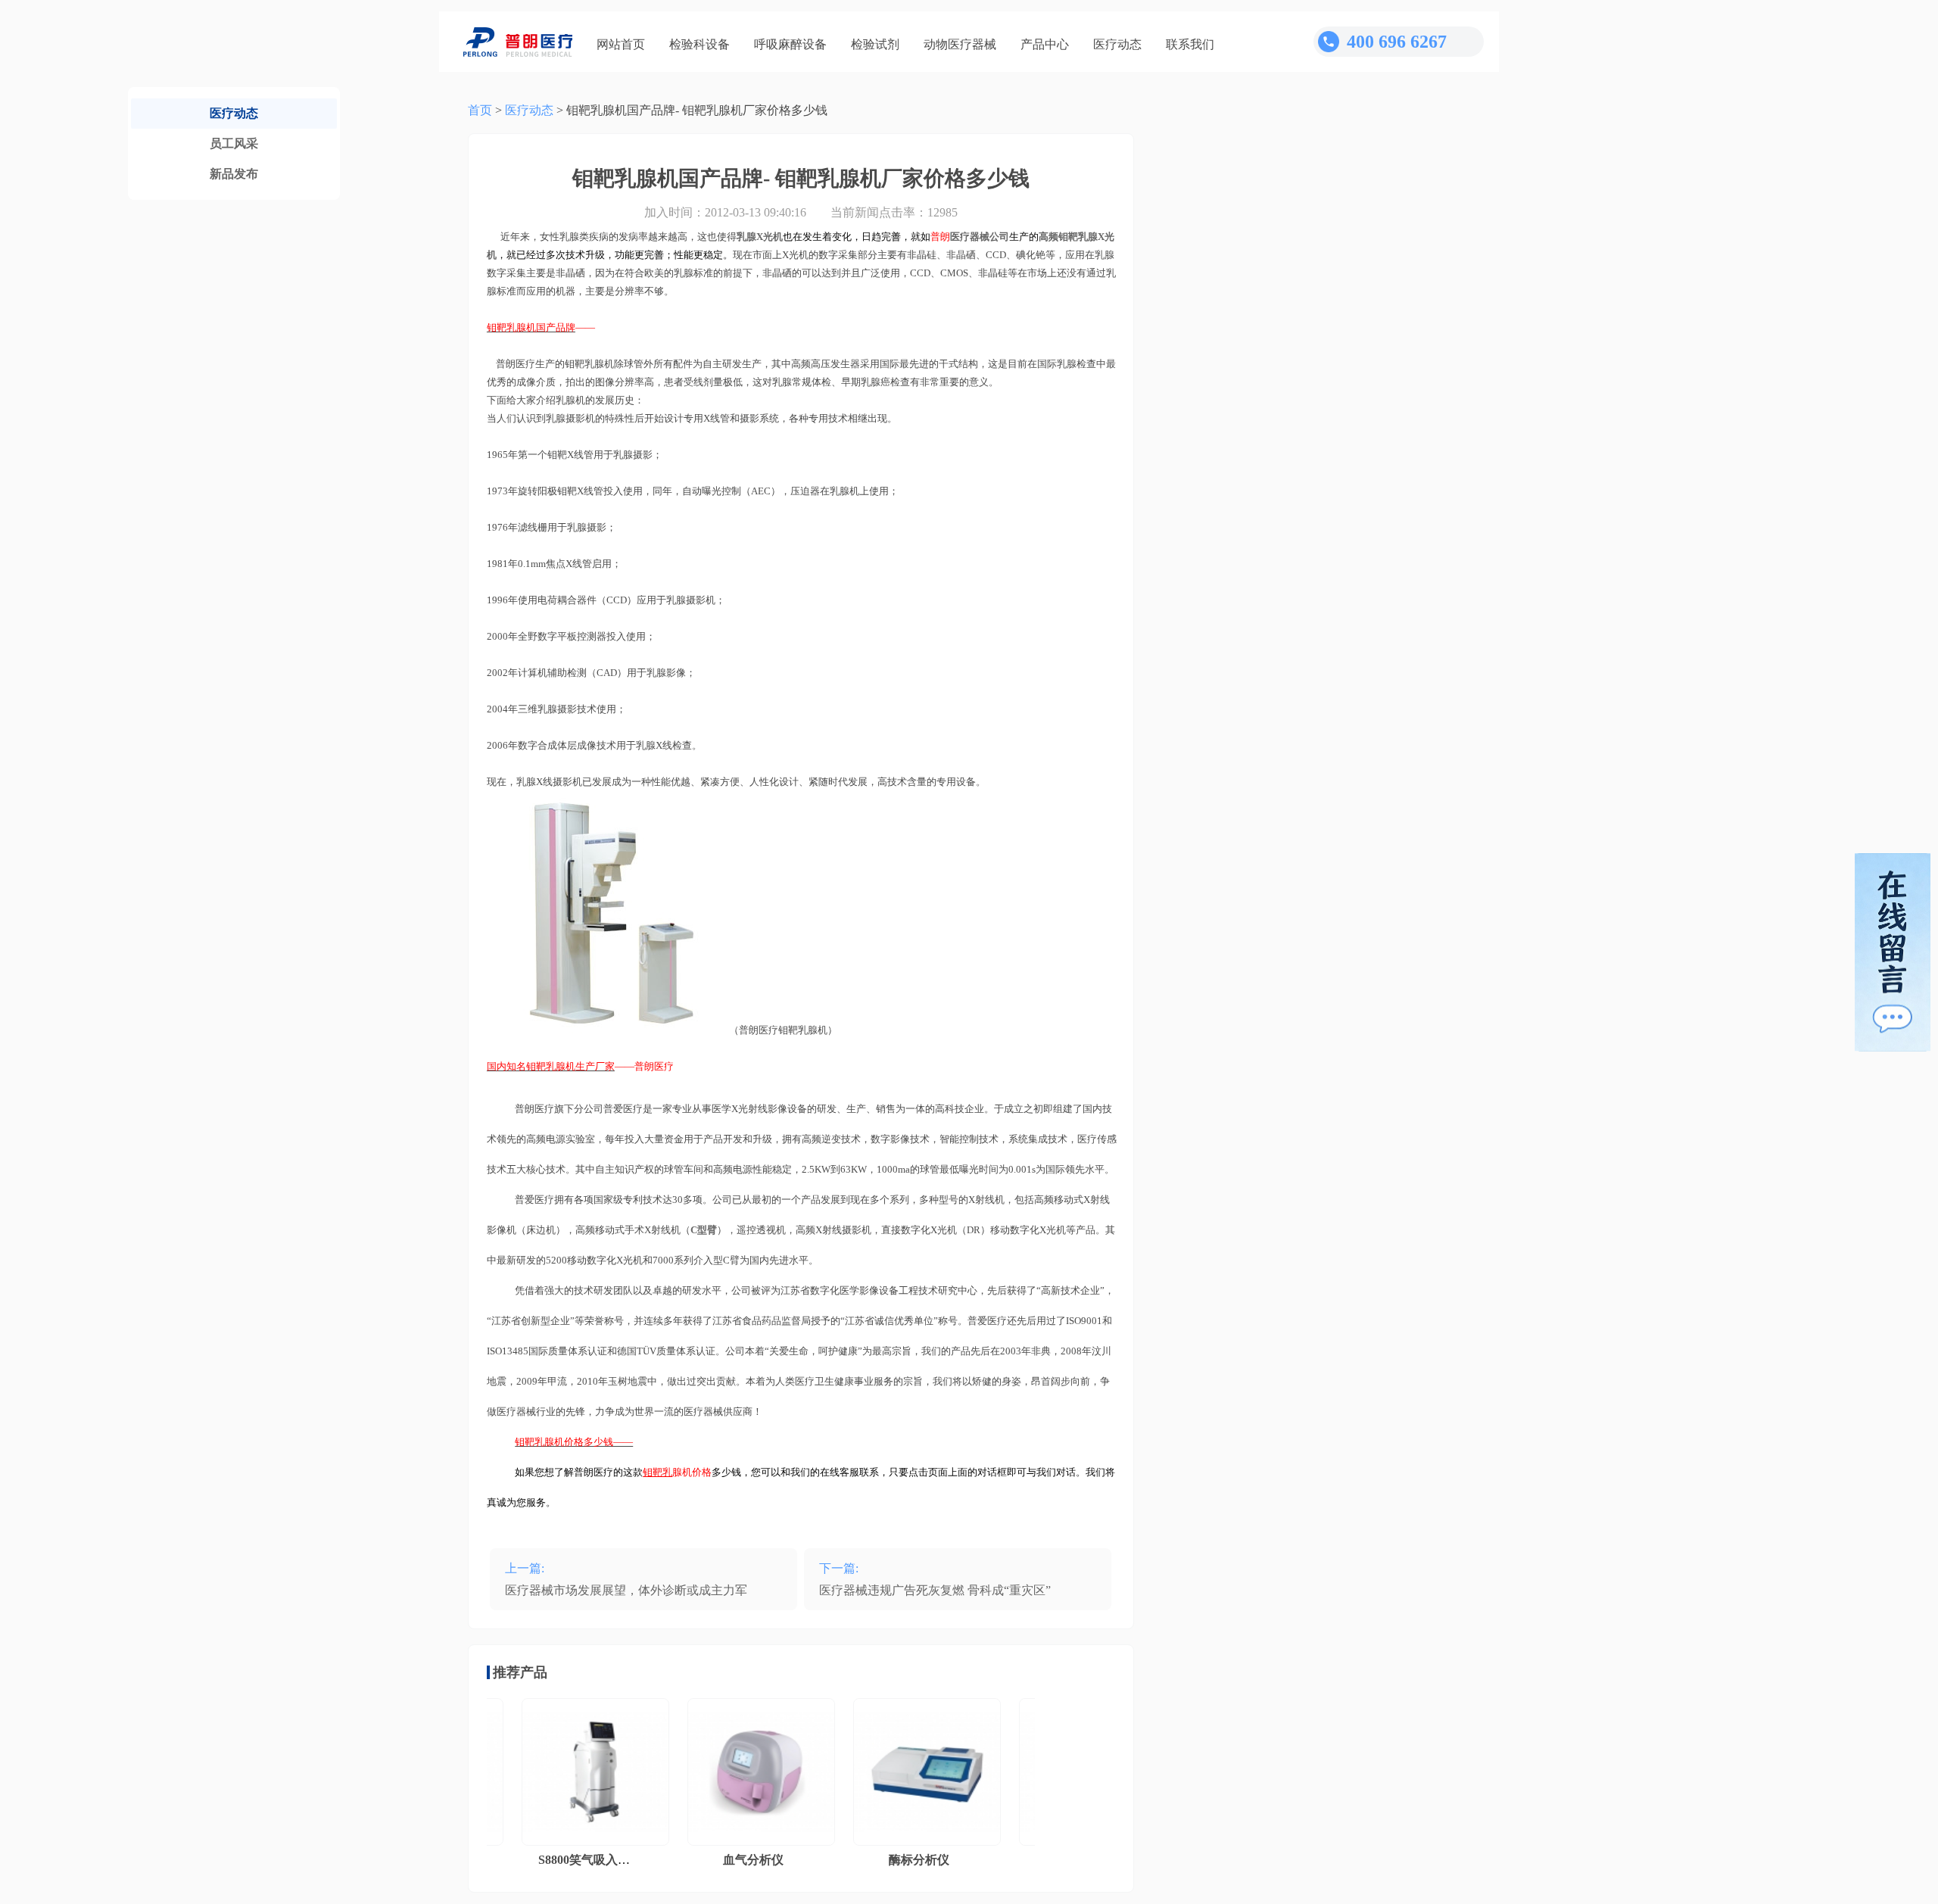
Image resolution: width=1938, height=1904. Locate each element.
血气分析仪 (721, 1860)
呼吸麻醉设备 (790, 44)
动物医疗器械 (960, 44)
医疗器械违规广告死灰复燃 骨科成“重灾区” (935, 1590)
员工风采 (234, 143)
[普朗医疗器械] (518, 42)
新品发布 (234, 174)
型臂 (704, 1230)
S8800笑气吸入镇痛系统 (570, 1860)
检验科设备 (699, 44)
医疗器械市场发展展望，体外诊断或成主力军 (626, 1590)
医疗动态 (1117, 44)
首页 (480, 110)
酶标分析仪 (887, 1860)
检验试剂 (875, 44)
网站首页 (621, 44)
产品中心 (1045, 44)
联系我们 (1190, 44)
